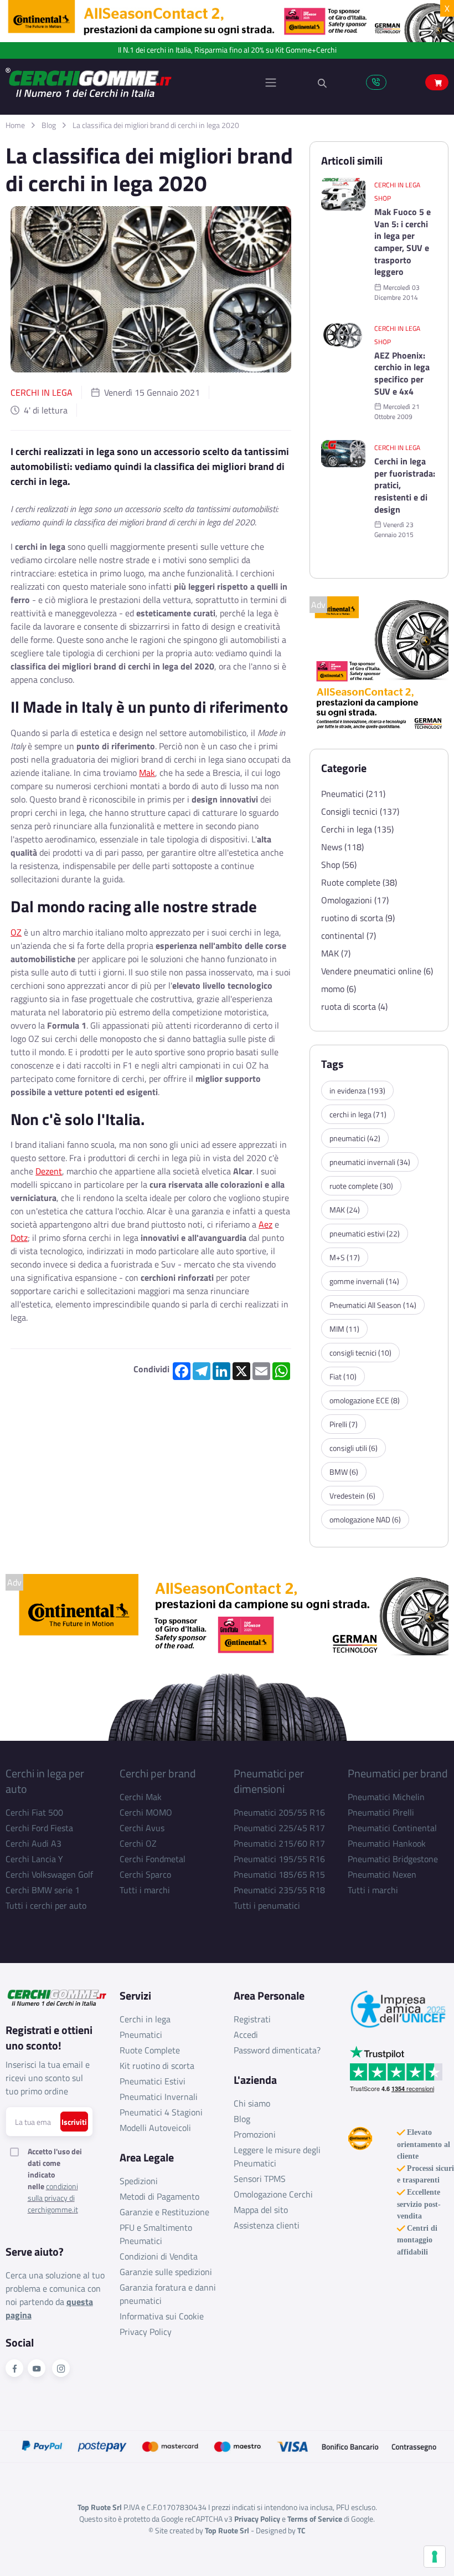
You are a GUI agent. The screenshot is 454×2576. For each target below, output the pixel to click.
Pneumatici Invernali (159, 2097)
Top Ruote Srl (227, 2530)
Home (15, 125)
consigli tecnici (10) (360, 1353)
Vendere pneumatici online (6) (377, 971)
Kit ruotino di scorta (157, 2066)
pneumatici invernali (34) (370, 1162)
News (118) (342, 847)
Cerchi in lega (42, 392)
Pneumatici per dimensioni (269, 1781)
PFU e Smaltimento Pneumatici (156, 2234)
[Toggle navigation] (271, 83)
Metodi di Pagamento (159, 2196)
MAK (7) (336, 953)
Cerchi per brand (158, 1773)
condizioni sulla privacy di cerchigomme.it (53, 2198)
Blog (49, 125)
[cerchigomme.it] (116, 82)
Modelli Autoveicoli (155, 2128)
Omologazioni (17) (355, 900)
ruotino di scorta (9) (358, 918)
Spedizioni (139, 2181)
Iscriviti (74, 2122)
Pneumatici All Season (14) (373, 1305)
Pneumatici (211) (353, 794)
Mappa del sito (261, 2210)
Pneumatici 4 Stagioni (161, 2112)
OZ (16, 932)
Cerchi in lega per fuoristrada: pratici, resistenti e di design (405, 485)
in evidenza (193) (357, 1090)
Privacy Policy (146, 2332)
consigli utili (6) (354, 1448)
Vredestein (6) (352, 1496)
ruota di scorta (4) (354, 1006)
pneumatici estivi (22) (365, 1233)
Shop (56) (339, 865)
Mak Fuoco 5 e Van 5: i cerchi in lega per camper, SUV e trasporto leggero (403, 242)
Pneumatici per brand (398, 1773)
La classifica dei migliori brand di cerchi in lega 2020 (156, 125)
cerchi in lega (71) (358, 1114)
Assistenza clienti (267, 2225)
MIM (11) (344, 1329)
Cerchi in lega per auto (45, 1781)
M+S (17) (345, 1257)
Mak (147, 773)
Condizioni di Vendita (159, 2256)
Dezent (49, 1171)
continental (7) (349, 936)
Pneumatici (141, 2035)
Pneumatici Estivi (153, 2081)
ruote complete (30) (361, 1186)
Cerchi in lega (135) (357, 829)
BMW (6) (344, 1472)
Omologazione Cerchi (273, 2194)
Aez (265, 1224)
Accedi (246, 2035)
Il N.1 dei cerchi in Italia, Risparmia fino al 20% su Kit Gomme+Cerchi (227, 50)
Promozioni (255, 2134)
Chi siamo (252, 2103)
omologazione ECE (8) (365, 1400)
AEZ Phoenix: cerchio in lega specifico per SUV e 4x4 (402, 374)
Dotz (19, 1238)
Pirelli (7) (344, 1424)
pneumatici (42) (355, 1138)
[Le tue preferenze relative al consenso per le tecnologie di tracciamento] (435, 2557)
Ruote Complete (150, 2050)
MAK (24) (345, 1210)
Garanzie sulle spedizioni (166, 2272)
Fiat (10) (343, 1376)
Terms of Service (315, 2519)
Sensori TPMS (260, 2179)
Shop (383, 198)
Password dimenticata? (277, 2050)
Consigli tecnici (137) (360, 811)
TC (301, 2530)
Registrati (252, 2019)
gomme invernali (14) (364, 1281)
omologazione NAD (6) (365, 1519)
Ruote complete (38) (359, 882)
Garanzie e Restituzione (164, 2212)
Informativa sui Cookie (162, 2316)
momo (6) (339, 989)
